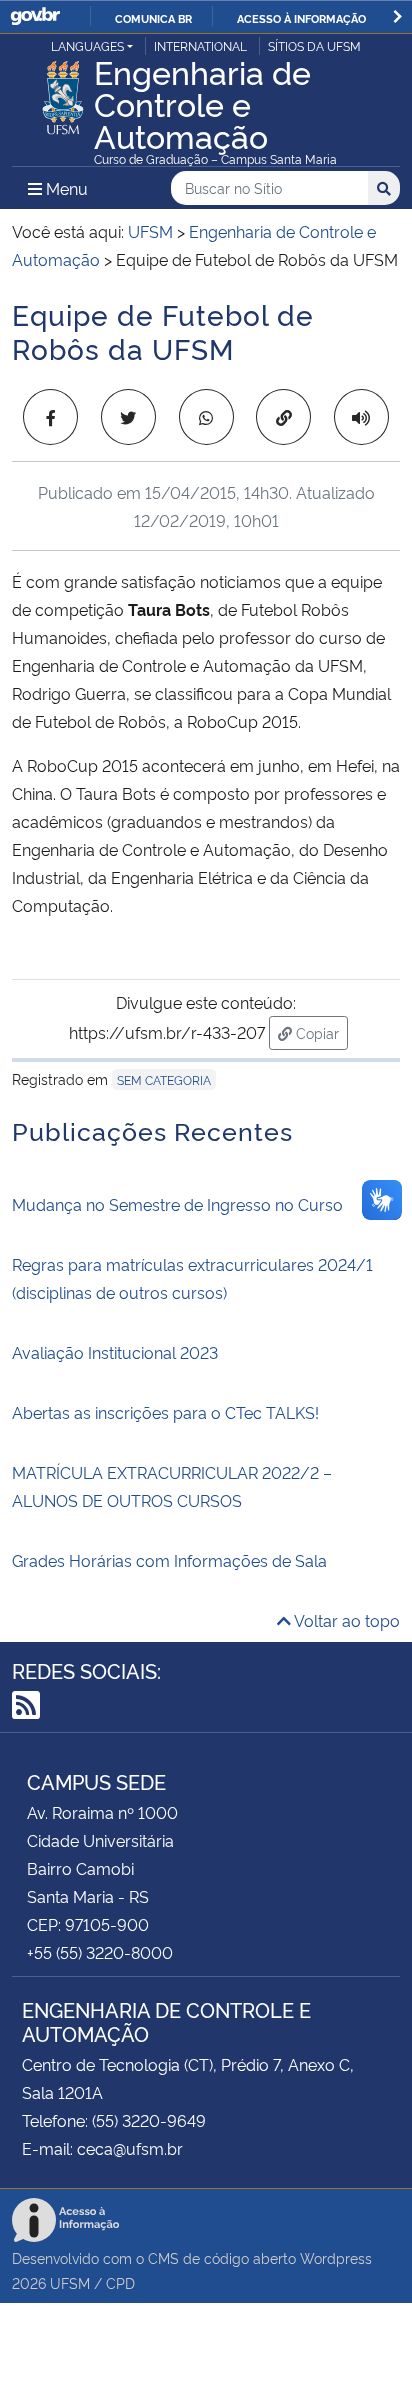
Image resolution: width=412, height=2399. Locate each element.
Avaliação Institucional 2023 (115, 1352)
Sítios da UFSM (314, 45)
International (200, 45)
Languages (87, 45)
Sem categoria (164, 1079)
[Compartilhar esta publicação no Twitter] (128, 417)
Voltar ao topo (345, 1620)
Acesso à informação (301, 18)
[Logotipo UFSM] (63, 92)
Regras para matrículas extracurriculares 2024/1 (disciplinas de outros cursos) (192, 1278)
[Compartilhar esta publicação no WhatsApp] (206, 417)
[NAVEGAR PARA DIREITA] (397, 16)
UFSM (70, 2282)
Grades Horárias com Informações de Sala (169, 1560)
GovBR (35, 16)
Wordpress (336, 2257)
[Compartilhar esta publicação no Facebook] (50, 417)
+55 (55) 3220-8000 (100, 1952)
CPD (120, 2282)
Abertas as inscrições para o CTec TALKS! (165, 1412)
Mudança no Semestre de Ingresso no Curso (177, 1204)
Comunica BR (153, 18)
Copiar (320, 1032)
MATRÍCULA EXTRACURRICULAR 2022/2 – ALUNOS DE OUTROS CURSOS (172, 1486)
